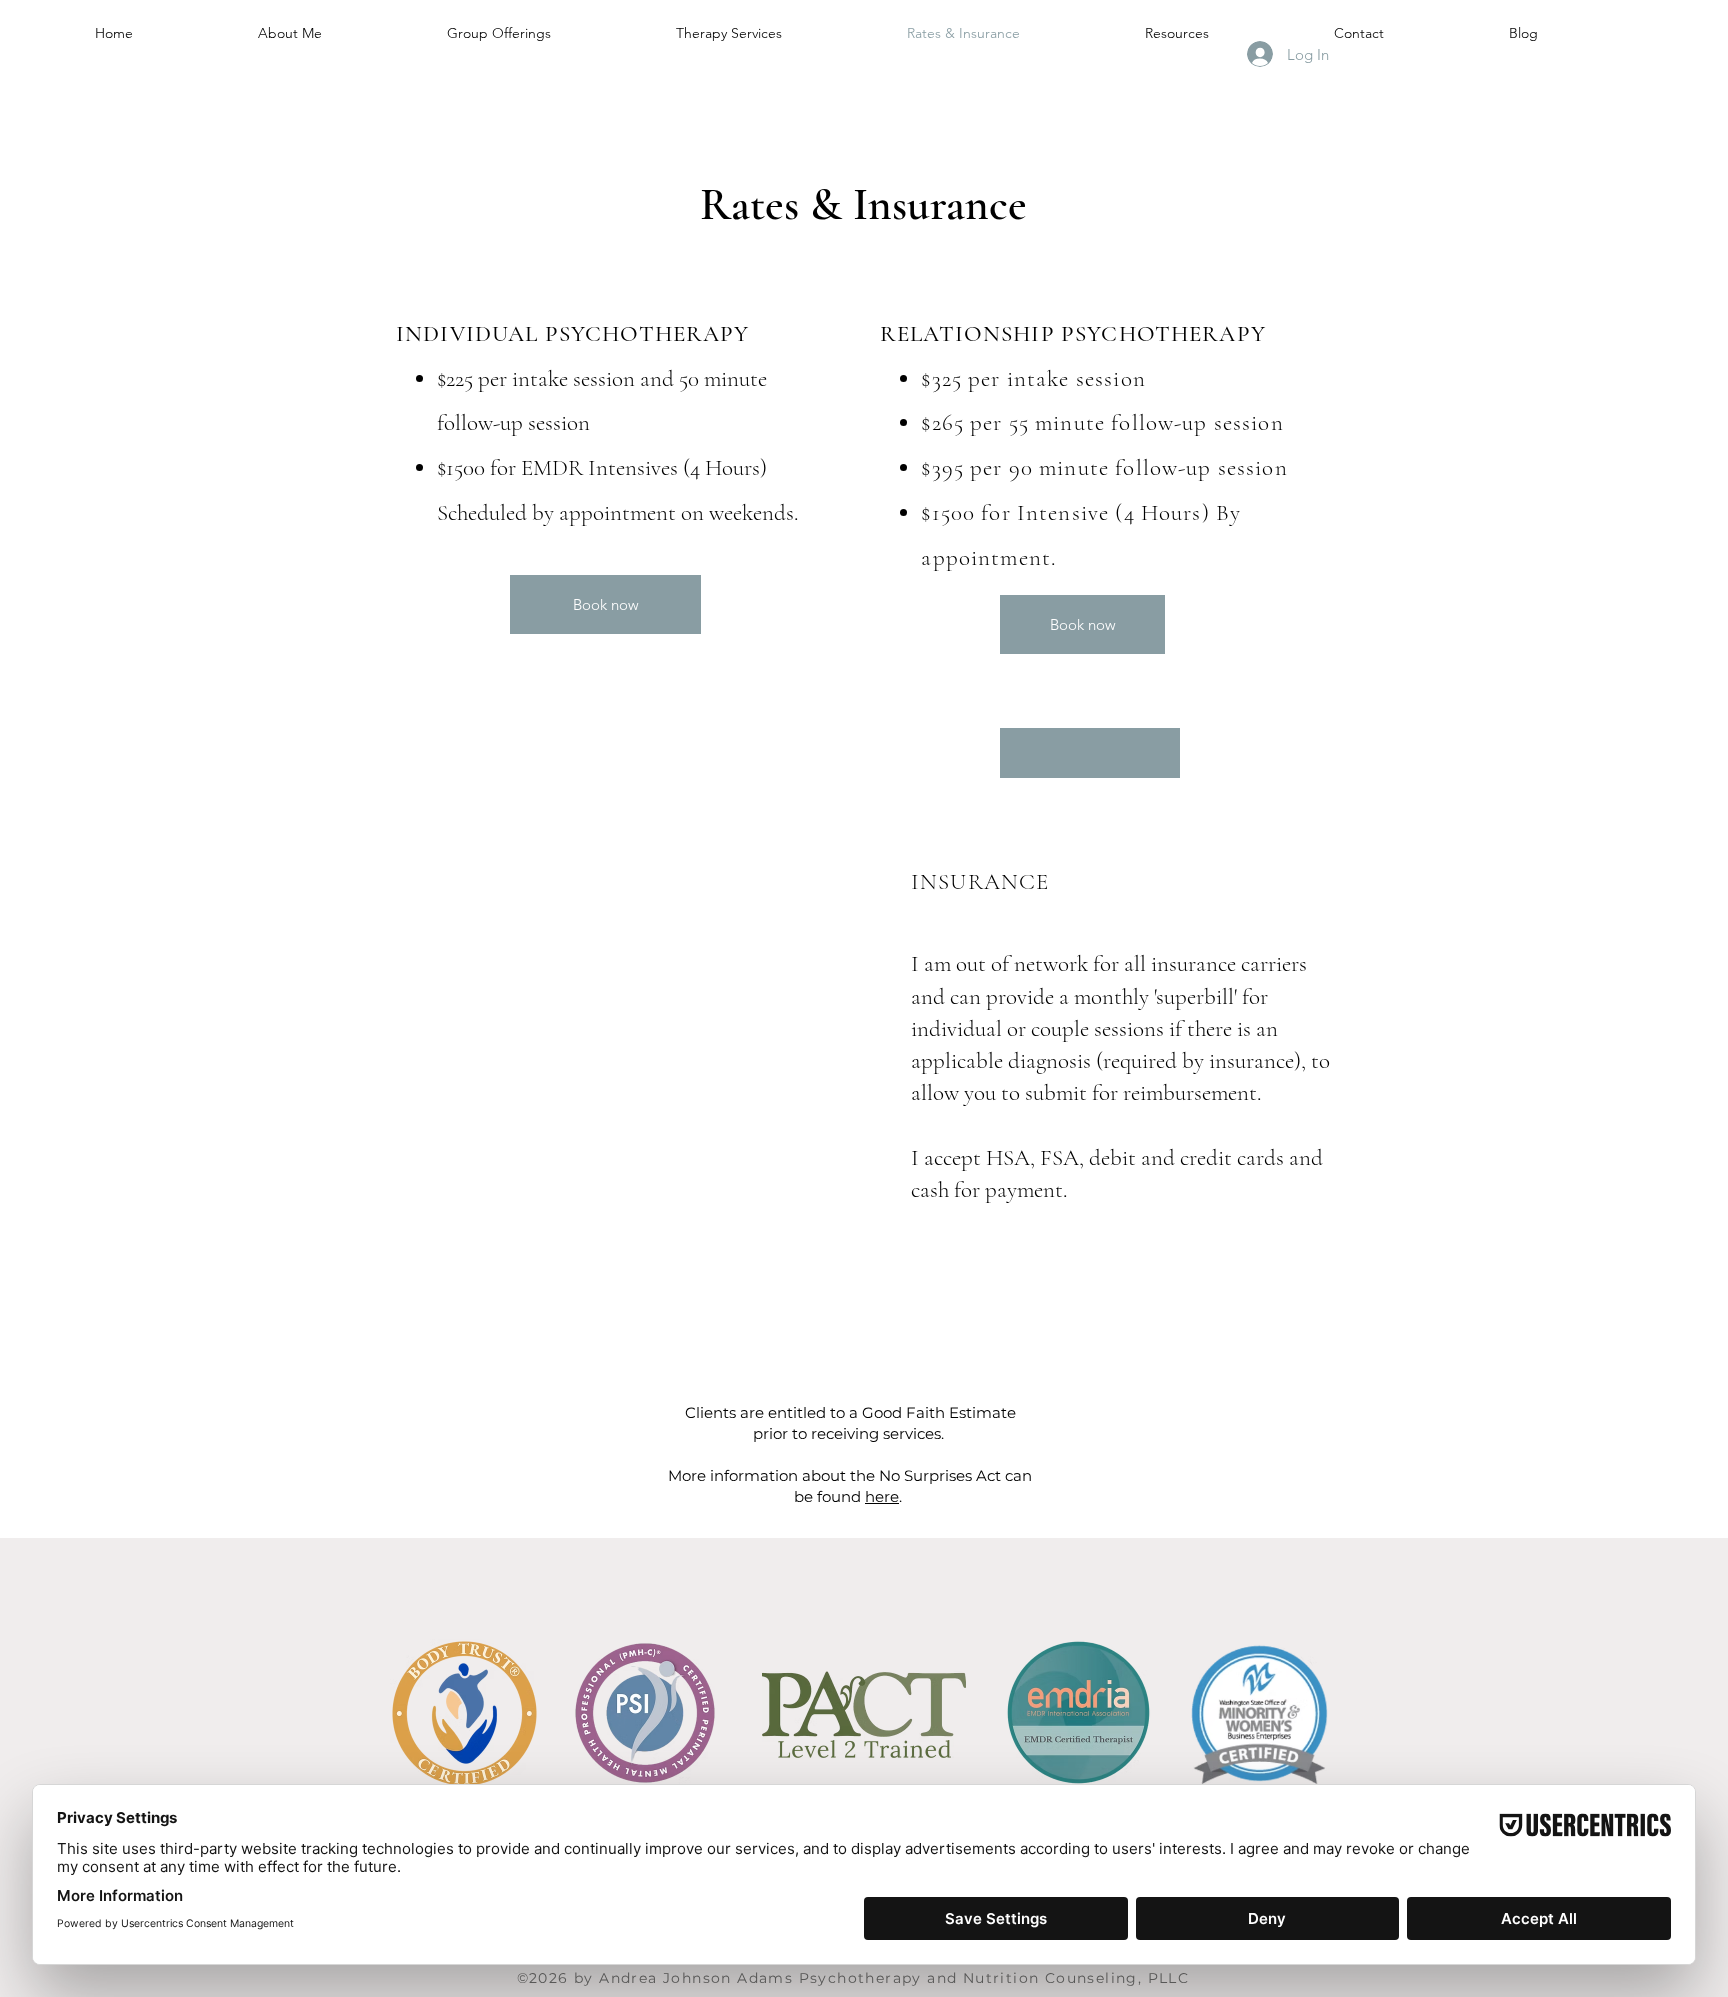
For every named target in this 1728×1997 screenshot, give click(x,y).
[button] (1090, 753)
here (882, 1496)
